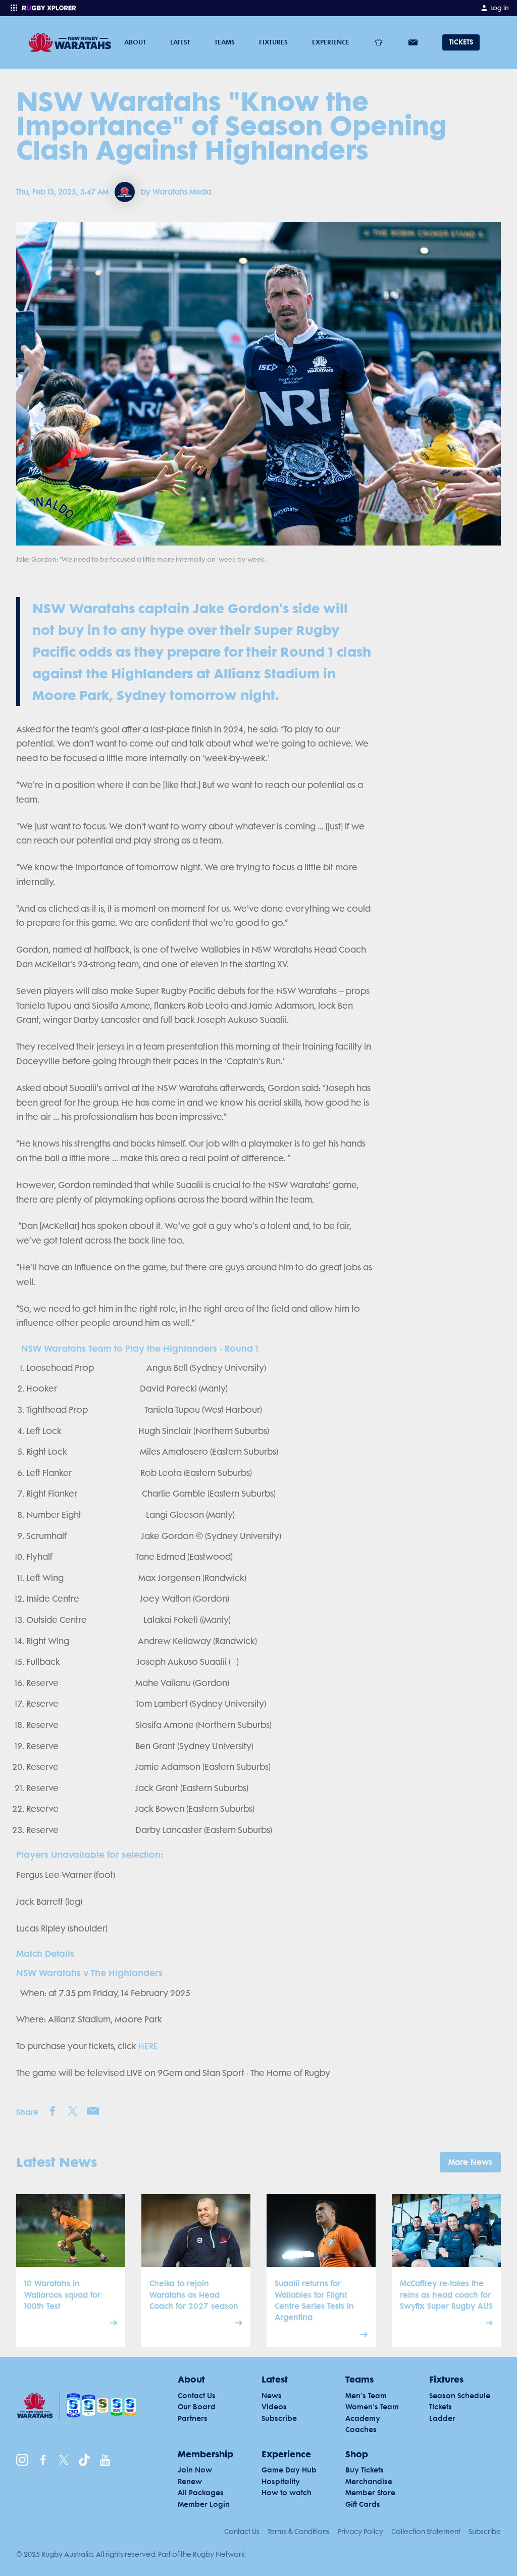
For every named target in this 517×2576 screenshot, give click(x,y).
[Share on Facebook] (53, 2111)
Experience (331, 42)
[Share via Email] (93, 2111)
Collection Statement (426, 2532)
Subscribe (485, 2532)
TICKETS (461, 42)
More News (470, 2162)
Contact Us (242, 2532)
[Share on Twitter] (73, 2111)
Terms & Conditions (299, 2532)
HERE (148, 2046)
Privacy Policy (360, 2532)
